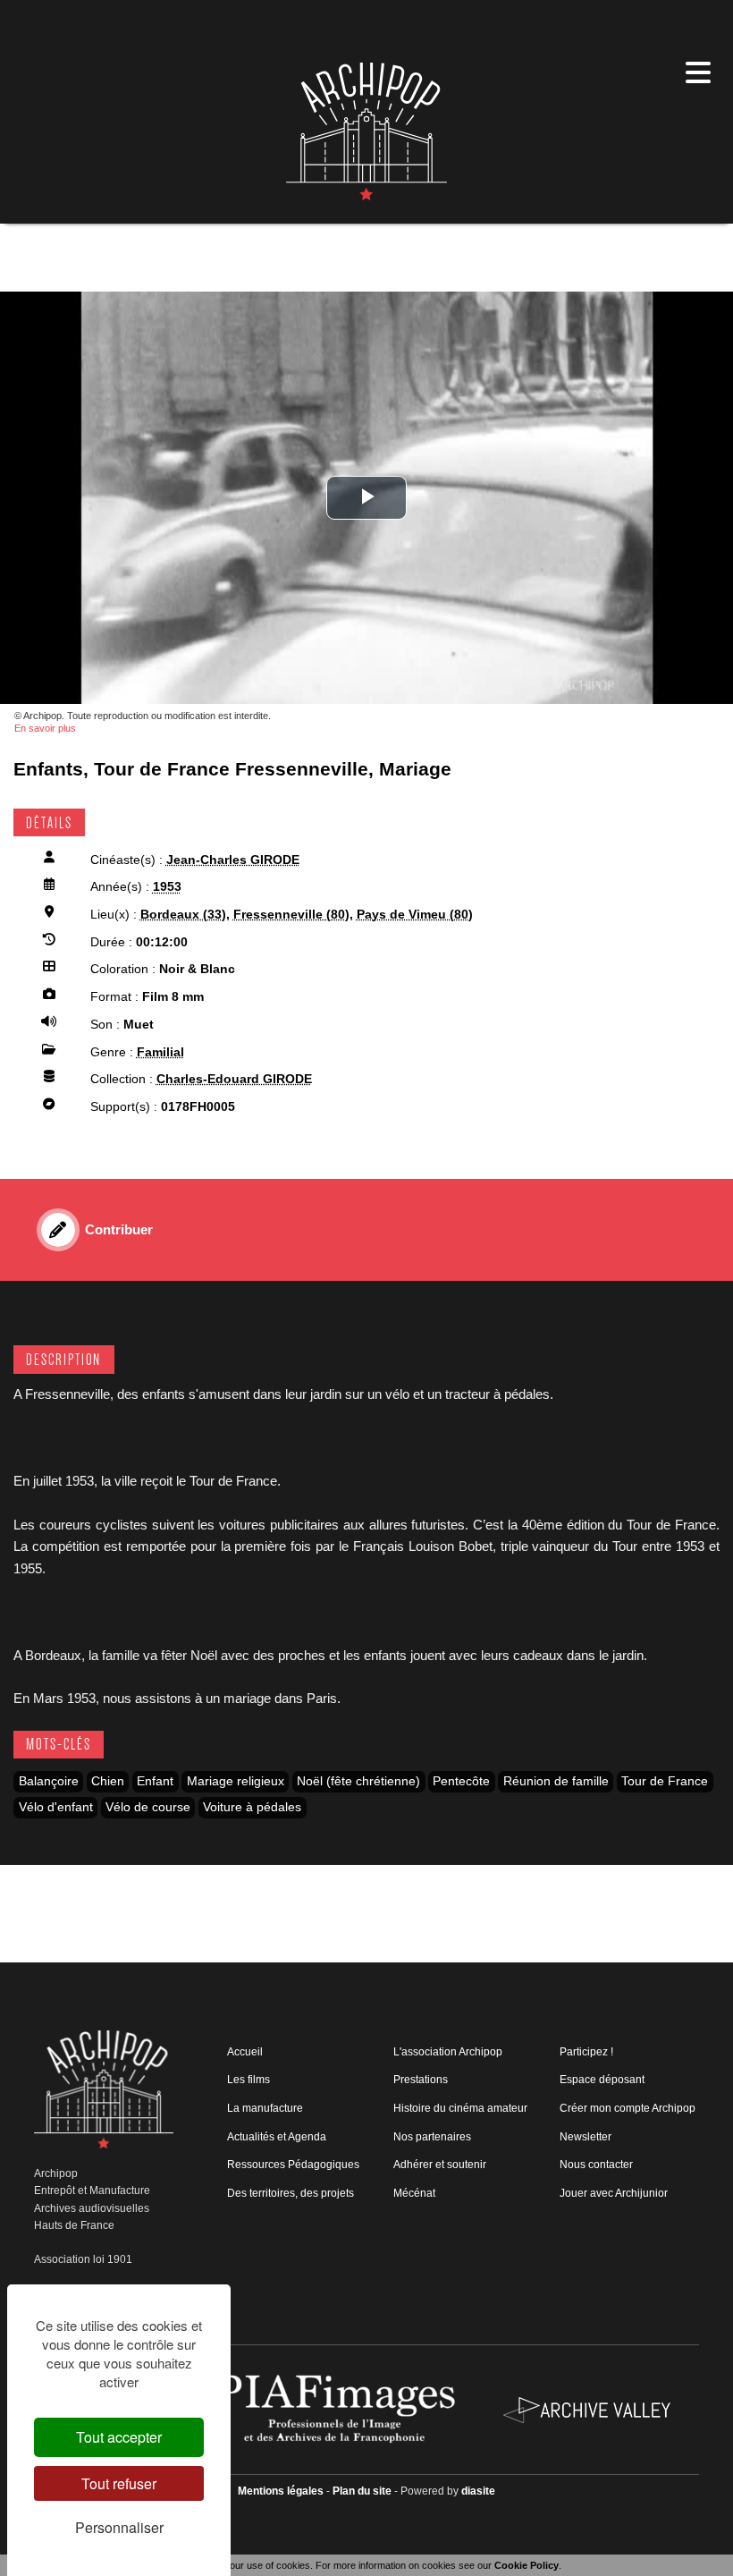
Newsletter (586, 2137)
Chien (108, 1781)
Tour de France (665, 1781)
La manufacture (265, 2108)
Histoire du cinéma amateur (460, 2108)
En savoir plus (45, 728)
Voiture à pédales (252, 1807)
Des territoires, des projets (291, 2193)
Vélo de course (148, 1807)
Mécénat (414, 2193)
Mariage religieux (236, 1781)
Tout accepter (119, 2437)
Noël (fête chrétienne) (358, 1781)
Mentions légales (281, 2491)
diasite (478, 2491)
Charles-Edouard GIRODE (234, 1079)
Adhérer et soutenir (440, 2165)
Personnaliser (119, 2527)
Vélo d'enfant (56, 1807)
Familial (160, 1052)
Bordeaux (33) (183, 915)
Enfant (155, 1781)
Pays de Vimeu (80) (415, 915)
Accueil (245, 2052)
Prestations (421, 2080)
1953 (167, 887)
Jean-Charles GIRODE (233, 860)
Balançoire (49, 1781)
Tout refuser (119, 2483)
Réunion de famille (556, 1781)
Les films (249, 2080)
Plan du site (362, 2491)
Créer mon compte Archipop (628, 2108)
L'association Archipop (448, 2052)
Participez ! (586, 2052)
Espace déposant (602, 2080)
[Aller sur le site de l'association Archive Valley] (338, 2409)
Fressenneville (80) (291, 915)
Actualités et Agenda (277, 2137)
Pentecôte (461, 1781)
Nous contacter (596, 2165)
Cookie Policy (527, 2565)
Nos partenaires (432, 2137)
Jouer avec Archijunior (614, 2193)
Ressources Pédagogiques (293, 2165)
